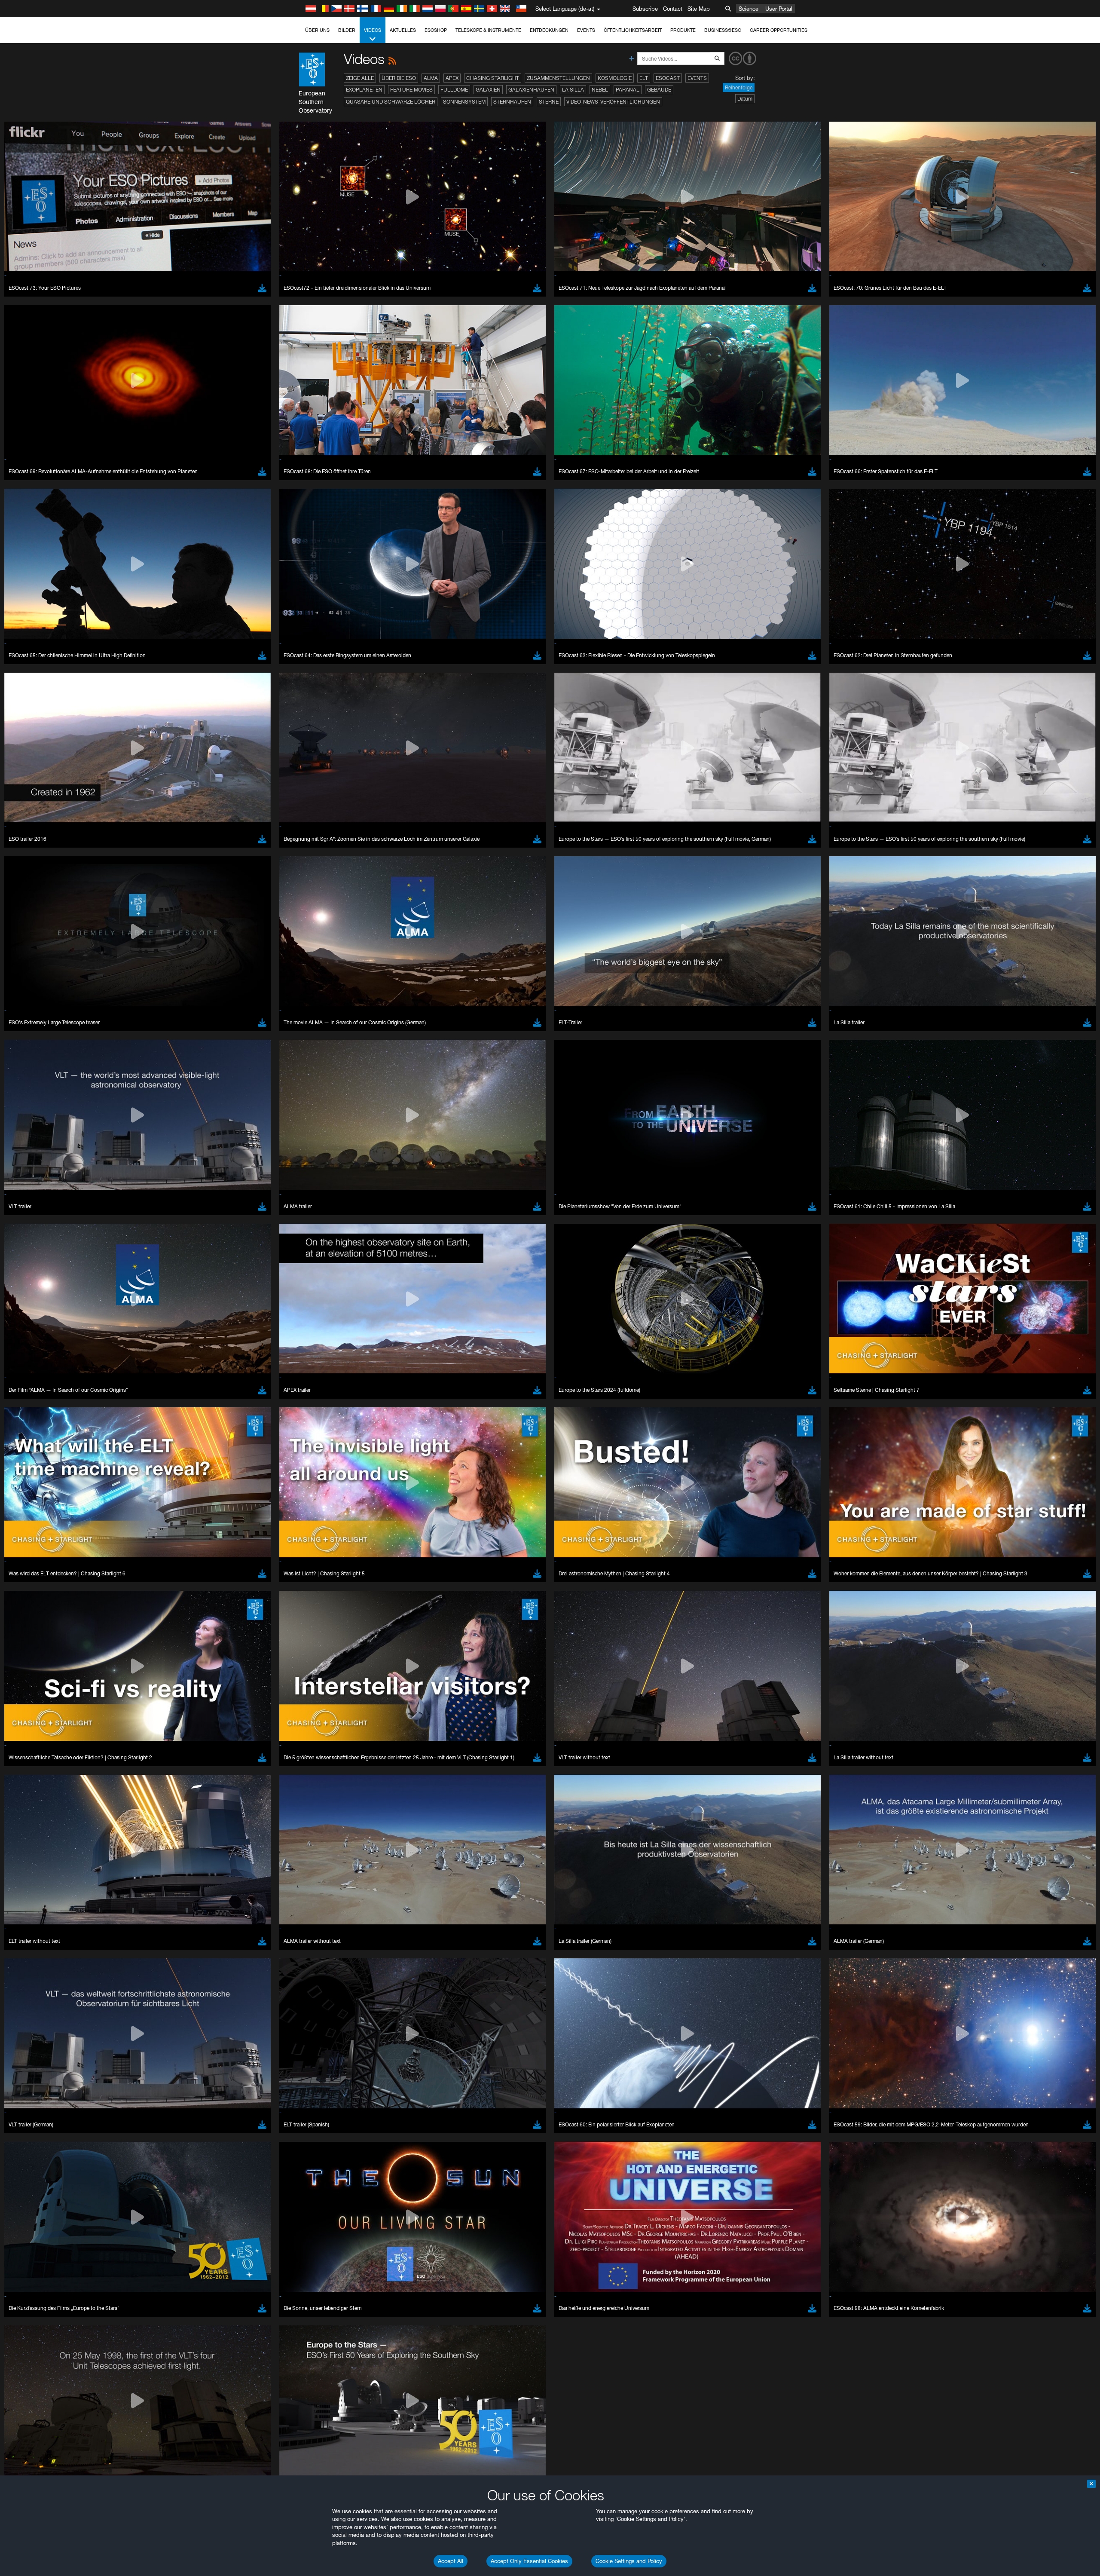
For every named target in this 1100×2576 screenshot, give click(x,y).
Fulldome (454, 90)
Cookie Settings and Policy (629, 2561)
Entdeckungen (549, 30)
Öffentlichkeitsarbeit (633, 30)
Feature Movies (411, 90)
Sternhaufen (512, 102)
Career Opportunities (779, 30)
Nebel (600, 90)
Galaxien (488, 90)
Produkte (683, 30)
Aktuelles (403, 30)
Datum (745, 99)
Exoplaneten (364, 90)
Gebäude (659, 90)
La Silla (573, 90)
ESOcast (668, 78)
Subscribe (645, 9)
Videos (373, 30)
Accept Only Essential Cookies (529, 2561)
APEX (452, 78)
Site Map (699, 9)
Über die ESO (399, 78)
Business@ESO (723, 30)
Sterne (549, 102)
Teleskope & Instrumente (488, 30)
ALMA (431, 78)
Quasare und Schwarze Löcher (391, 102)
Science (749, 9)
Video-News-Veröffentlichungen (613, 102)
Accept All (451, 2561)
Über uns (317, 30)
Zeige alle (360, 78)
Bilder (347, 30)
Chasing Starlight (493, 78)
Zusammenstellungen (558, 78)
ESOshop (436, 30)
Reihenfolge (739, 87)
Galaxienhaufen (531, 90)
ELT (644, 78)
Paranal (628, 90)
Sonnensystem (464, 102)
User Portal (779, 9)
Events (586, 30)
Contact (673, 9)
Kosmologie (615, 78)
